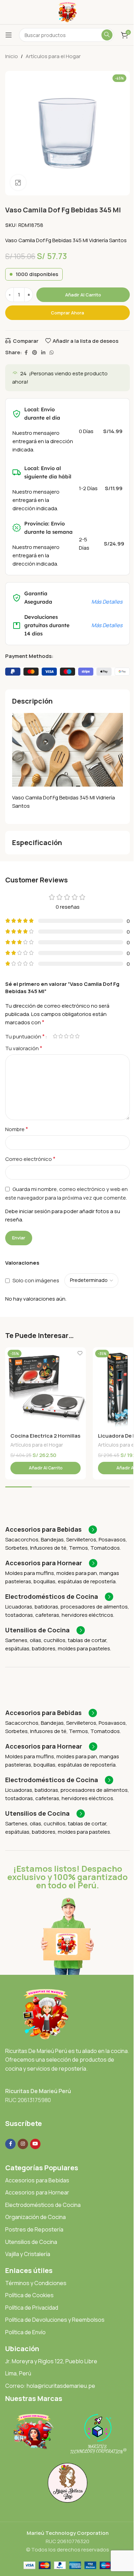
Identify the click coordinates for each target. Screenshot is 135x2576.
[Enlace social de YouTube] (35, 2144)
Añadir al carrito (83, 295)
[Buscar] (107, 35)
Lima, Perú (18, 2373)
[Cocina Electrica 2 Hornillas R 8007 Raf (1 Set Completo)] (46, 1388)
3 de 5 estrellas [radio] (66, 1036)
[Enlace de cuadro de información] (51, 1530)
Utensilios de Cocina (31, 2242)
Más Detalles (107, 602)
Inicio (12, 56)
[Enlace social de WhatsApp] (52, 353)
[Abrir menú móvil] (9, 35)
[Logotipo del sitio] (68, 12)
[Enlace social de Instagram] (23, 2144)
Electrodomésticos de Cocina (43, 2205)
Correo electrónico (30, 1159)
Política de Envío (25, 2332)
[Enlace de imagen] (46, 2014)
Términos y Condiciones (36, 2283)
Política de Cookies (29, 2295)
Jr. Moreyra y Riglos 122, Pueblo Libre (51, 2361)
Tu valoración (24, 1048)
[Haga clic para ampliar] (18, 182)
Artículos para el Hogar (53, 56)
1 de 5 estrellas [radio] (55, 1036)
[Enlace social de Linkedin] (43, 353)
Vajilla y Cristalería (28, 2254)
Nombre (17, 1129)
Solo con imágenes (36, 1280)
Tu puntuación (25, 1036)
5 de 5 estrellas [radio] (77, 1036)
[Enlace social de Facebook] (26, 353)
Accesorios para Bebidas (37, 2180)
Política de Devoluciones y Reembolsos (55, 2320)
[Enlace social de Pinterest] (35, 353)
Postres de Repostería (34, 2229)
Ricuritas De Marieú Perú (38, 2091)
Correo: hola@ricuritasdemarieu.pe (50, 2386)
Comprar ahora (67, 313)
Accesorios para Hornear (37, 2192)
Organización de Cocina (35, 2217)
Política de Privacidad (32, 2308)
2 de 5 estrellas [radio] (61, 1036)
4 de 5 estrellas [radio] (72, 1036)
